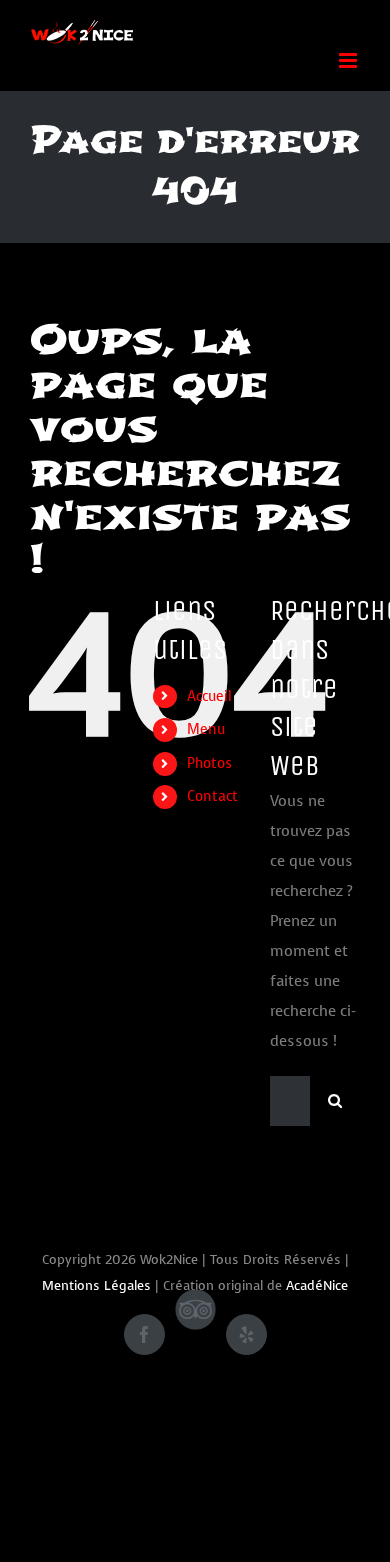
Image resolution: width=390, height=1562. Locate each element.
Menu (206, 729)
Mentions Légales (96, 1285)
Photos (209, 763)
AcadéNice (317, 1285)
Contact (212, 796)
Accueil (209, 696)
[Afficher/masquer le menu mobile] (349, 60)
